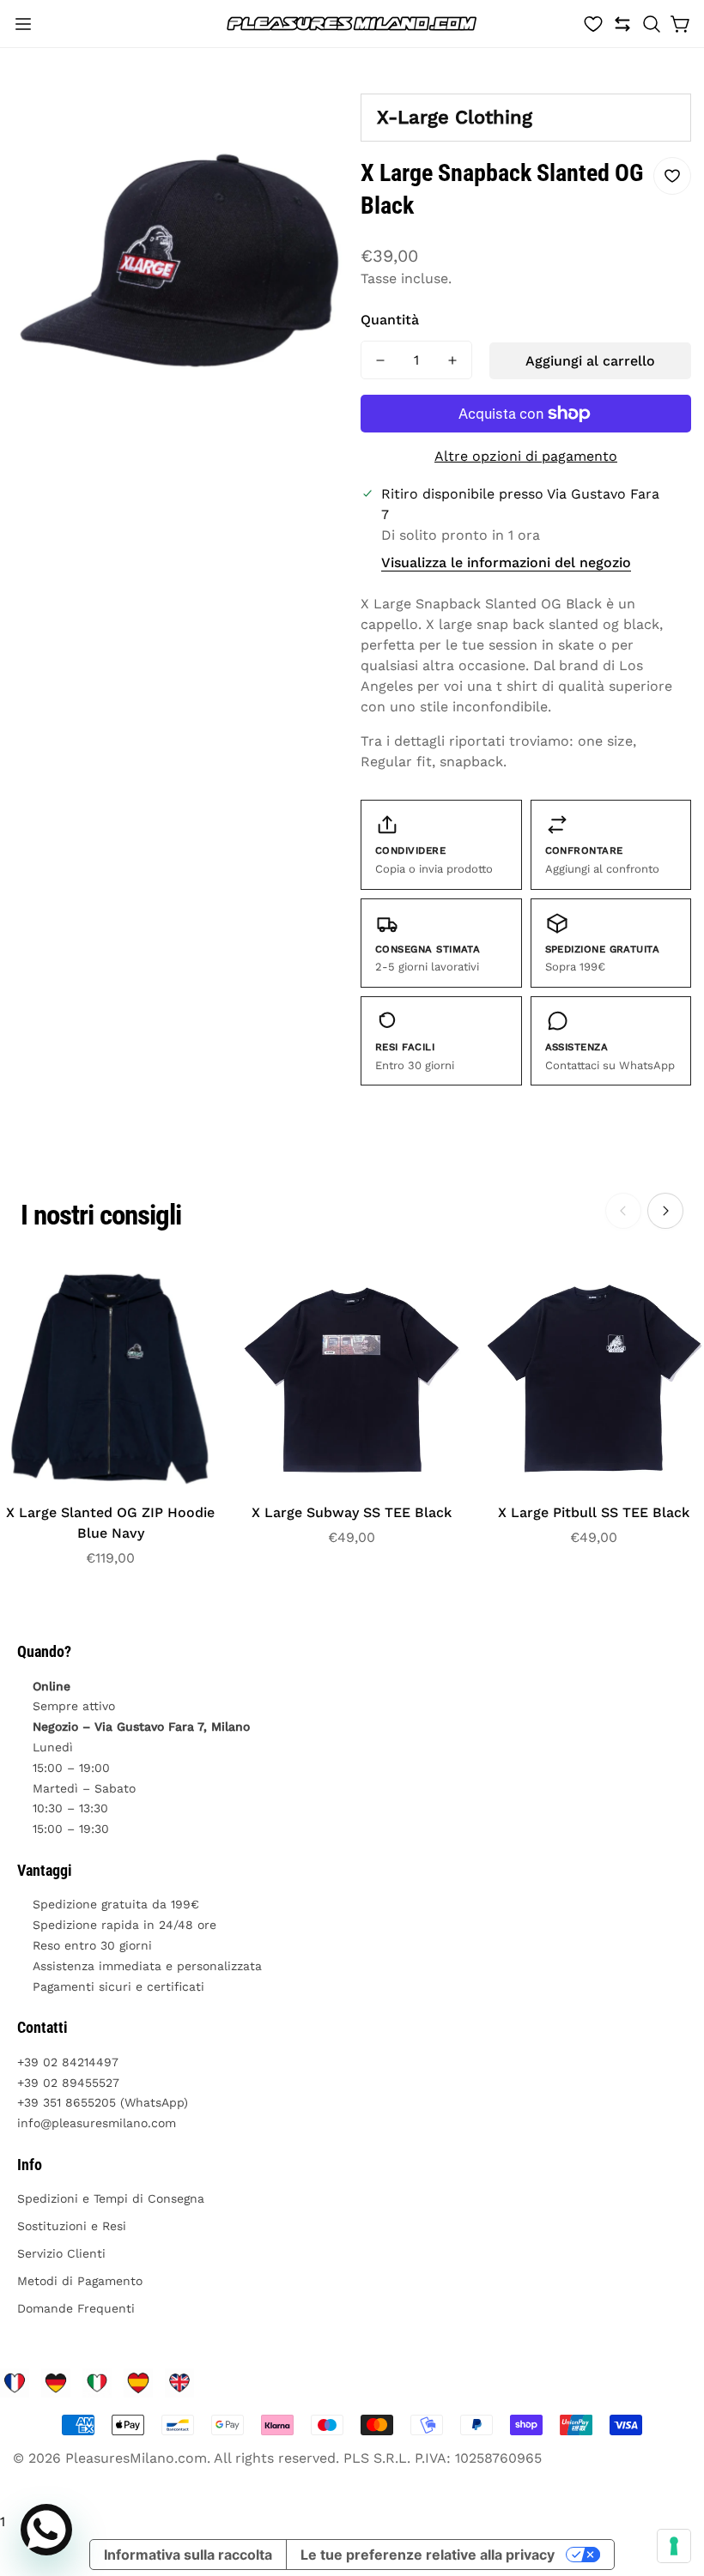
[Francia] (15, 2383)
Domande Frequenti (76, 2308)
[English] (179, 2383)
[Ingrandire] (316, 109)
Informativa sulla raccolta (188, 2555)
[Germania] (56, 2383)
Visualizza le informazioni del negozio (506, 562)
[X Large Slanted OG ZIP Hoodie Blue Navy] (110, 1379)
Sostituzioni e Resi (72, 2226)
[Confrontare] (622, 24)
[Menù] (23, 24)
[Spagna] (138, 2383)
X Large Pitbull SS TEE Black (594, 1512)
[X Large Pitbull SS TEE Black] (594, 1379)
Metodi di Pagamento (80, 2281)
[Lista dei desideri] (593, 24)
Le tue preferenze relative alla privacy (428, 2555)
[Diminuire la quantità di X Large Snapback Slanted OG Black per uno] (380, 360)
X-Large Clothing (455, 117)
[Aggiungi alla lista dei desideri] (672, 176)
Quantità (390, 320)
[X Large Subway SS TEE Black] (352, 1379)
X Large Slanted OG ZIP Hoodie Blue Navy (110, 1523)
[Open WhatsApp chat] (46, 2530)
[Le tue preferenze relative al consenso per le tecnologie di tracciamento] (674, 2546)
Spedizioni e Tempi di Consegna (111, 2198)
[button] (652, 24)
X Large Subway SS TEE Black (352, 1512)
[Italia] (97, 2383)
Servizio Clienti (61, 2253)
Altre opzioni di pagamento (526, 456)
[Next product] (665, 1211)
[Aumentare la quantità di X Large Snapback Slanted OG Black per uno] (452, 360)
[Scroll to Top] (671, 2482)
